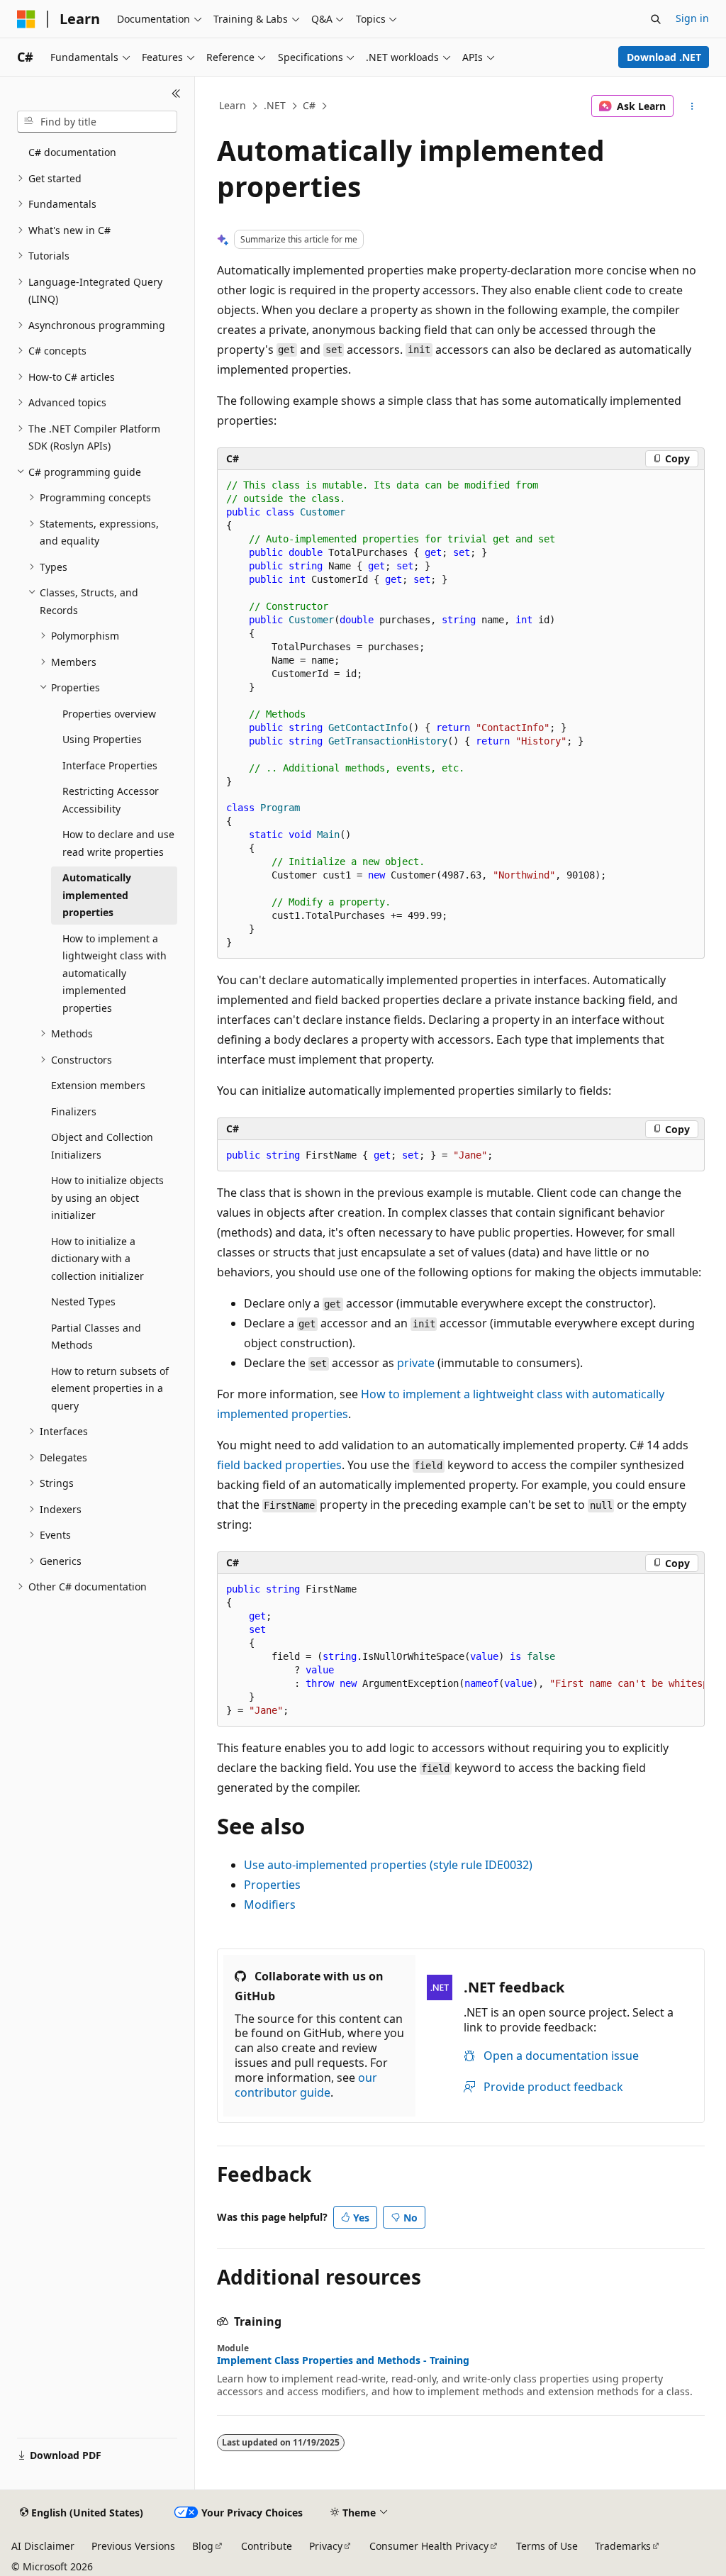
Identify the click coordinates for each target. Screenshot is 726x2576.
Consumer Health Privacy (429, 2546)
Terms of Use (547, 2546)
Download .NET (664, 57)
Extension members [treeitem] (98, 1085)
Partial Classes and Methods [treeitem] (96, 1337)
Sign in (692, 18)
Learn (233, 105)
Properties (272, 1885)
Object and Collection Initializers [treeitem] (102, 1146)
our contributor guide (306, 2085)
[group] (461, 1650)
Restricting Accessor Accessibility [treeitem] (111, 800)
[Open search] (656, 19)
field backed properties (279, 1465)
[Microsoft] (26, 19)
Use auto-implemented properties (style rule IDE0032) (388, 1865)
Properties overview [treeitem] (109, 714)
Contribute (267, 2546)
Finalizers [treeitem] (74, 1111)
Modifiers (270, 1905)
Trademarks (623, 2546)
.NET (275, 105)
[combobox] (97, 122)
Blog (203, 2546)
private (416, 1363)
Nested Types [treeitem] (83, 1301)
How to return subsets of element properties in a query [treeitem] (110, 1388)
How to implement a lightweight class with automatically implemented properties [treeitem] (115, 973)
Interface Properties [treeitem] (110, 765)
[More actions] (692, 106)
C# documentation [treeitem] (72, 152)
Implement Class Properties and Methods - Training (343, 2360)
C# (309, 105)
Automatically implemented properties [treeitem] (97, 895)
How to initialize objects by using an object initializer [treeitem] (107, 1198)
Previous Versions (133, 2546)
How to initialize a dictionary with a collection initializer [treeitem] (97, 1259)
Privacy (326, 2546)
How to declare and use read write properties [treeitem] (118, 843)
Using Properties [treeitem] (102, 739)
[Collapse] (176, 94)
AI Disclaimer (43, 2546)
